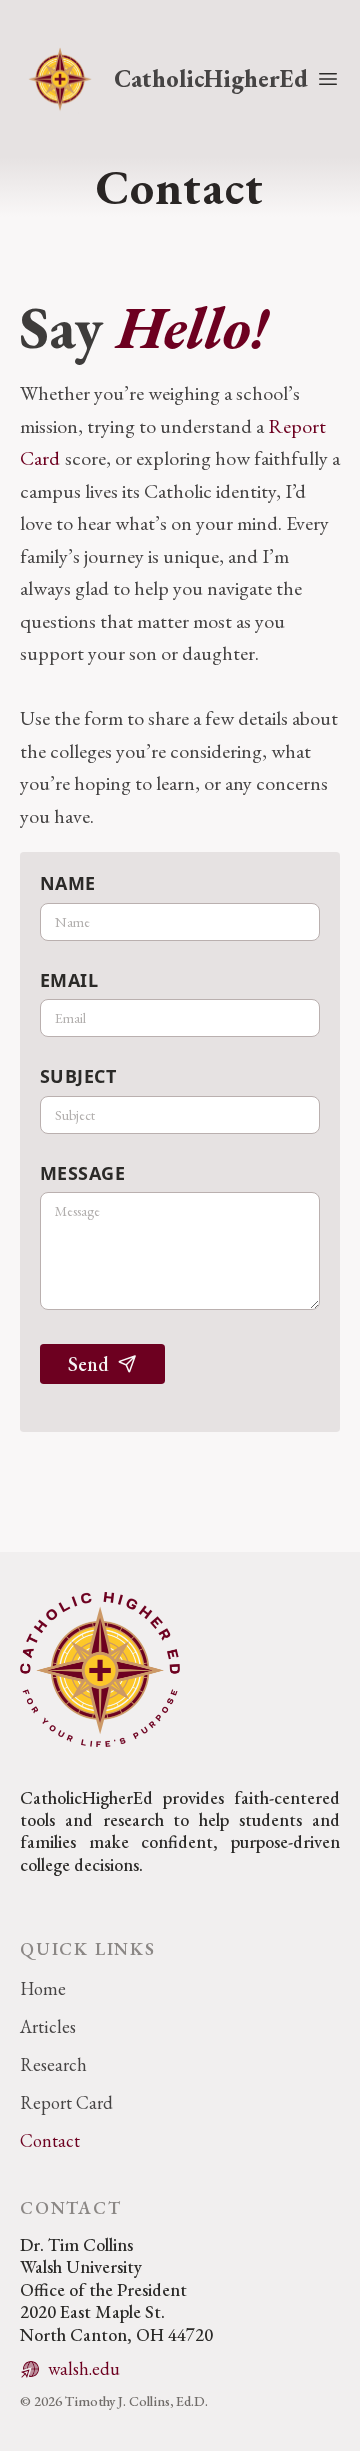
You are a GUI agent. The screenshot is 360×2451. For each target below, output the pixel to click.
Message (82, 1173)
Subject (78, 1076)
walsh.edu (84, 2368)
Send (88, 1364)
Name (68, 883)
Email (69, 980)
